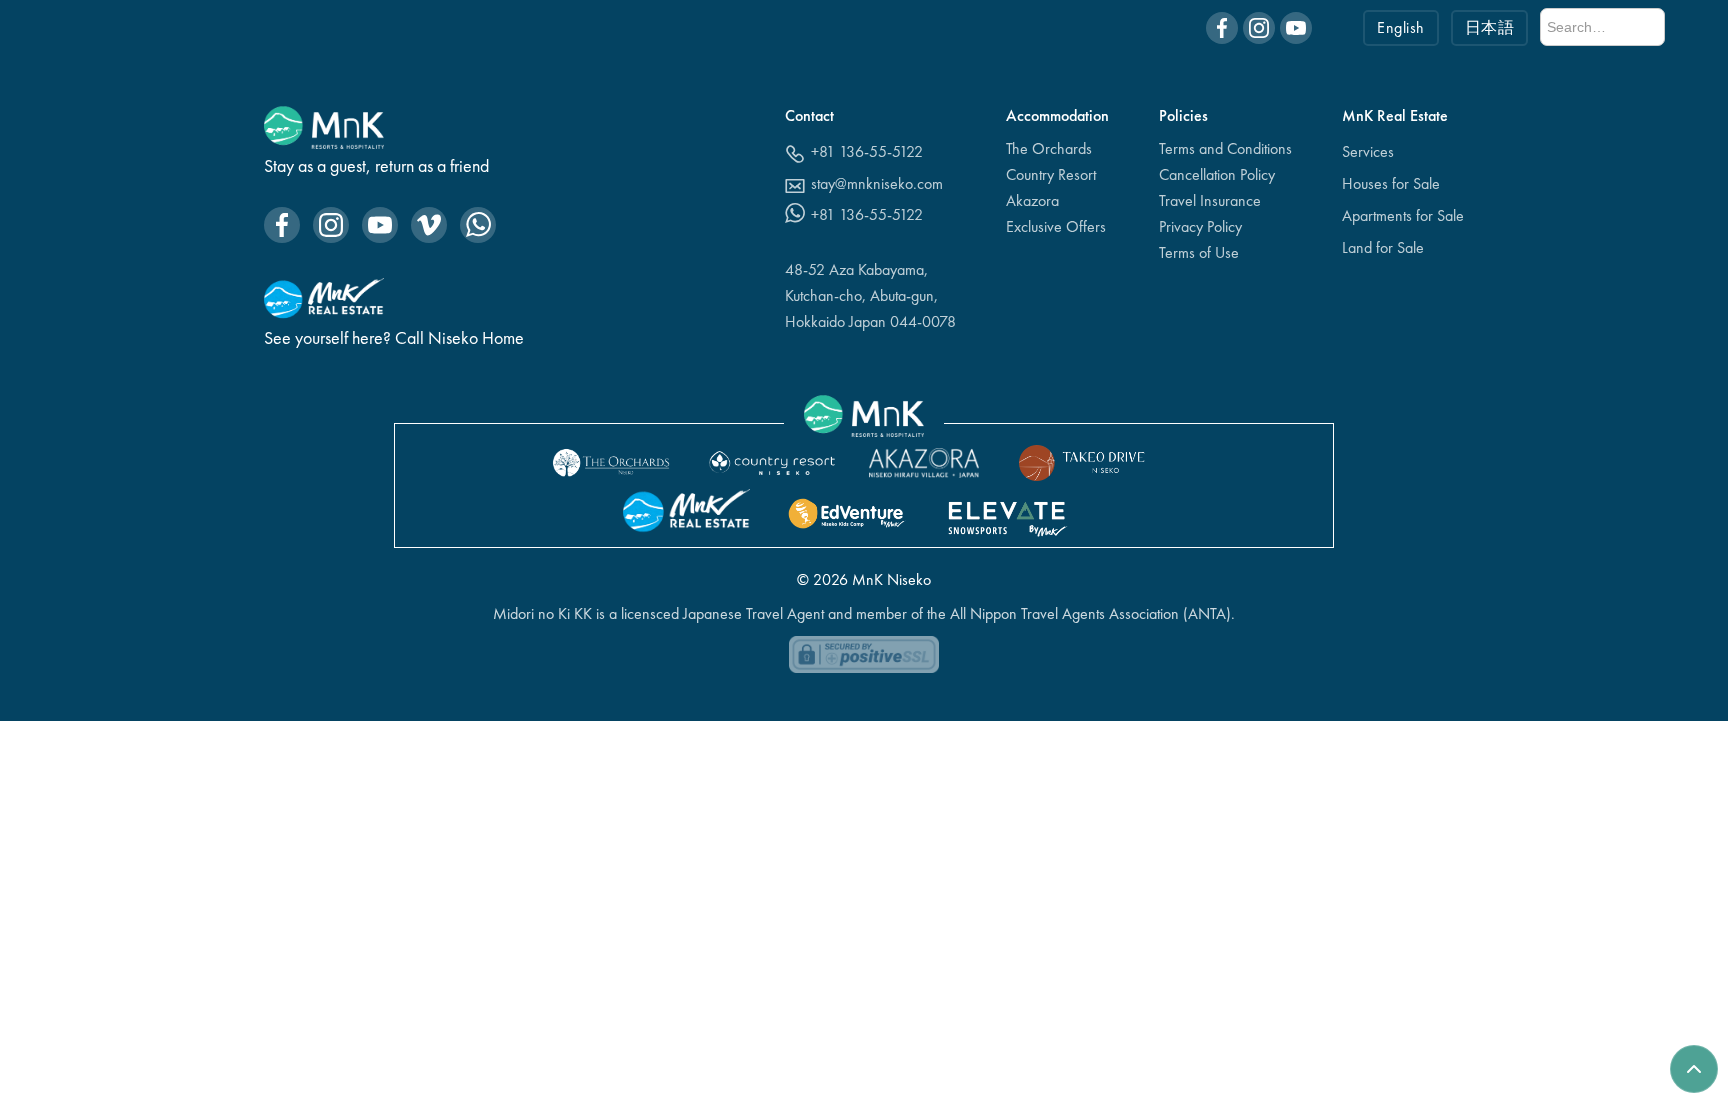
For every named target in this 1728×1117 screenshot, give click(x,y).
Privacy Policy (1200, 226)
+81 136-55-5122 (867, 151)
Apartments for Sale (1403, 215)
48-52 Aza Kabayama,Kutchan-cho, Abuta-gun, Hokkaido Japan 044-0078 (870, 295)
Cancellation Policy (1217, 174)
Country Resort (1051, 174)
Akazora (1032, 200)
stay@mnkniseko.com (877, 183)
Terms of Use (1199, 252)
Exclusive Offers (1056, 226)
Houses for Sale (1391, 183)
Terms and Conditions (1225, 148)
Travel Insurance (1210, 200)
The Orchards (1049, 148)
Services (1368, 151)
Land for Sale (1383, 247)
